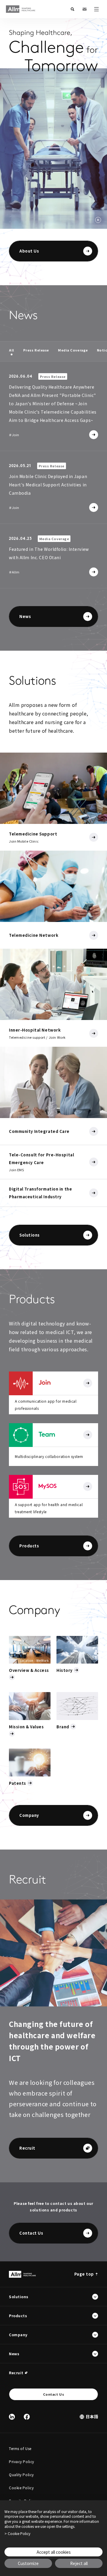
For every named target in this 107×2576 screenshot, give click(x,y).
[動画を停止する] (98, 220)
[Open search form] (73, 9)
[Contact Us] (84, 9)
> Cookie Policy (17, 2534)
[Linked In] (12, 2417)
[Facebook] (27, 2417)
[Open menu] (96, 9)
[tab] (12, 350)
